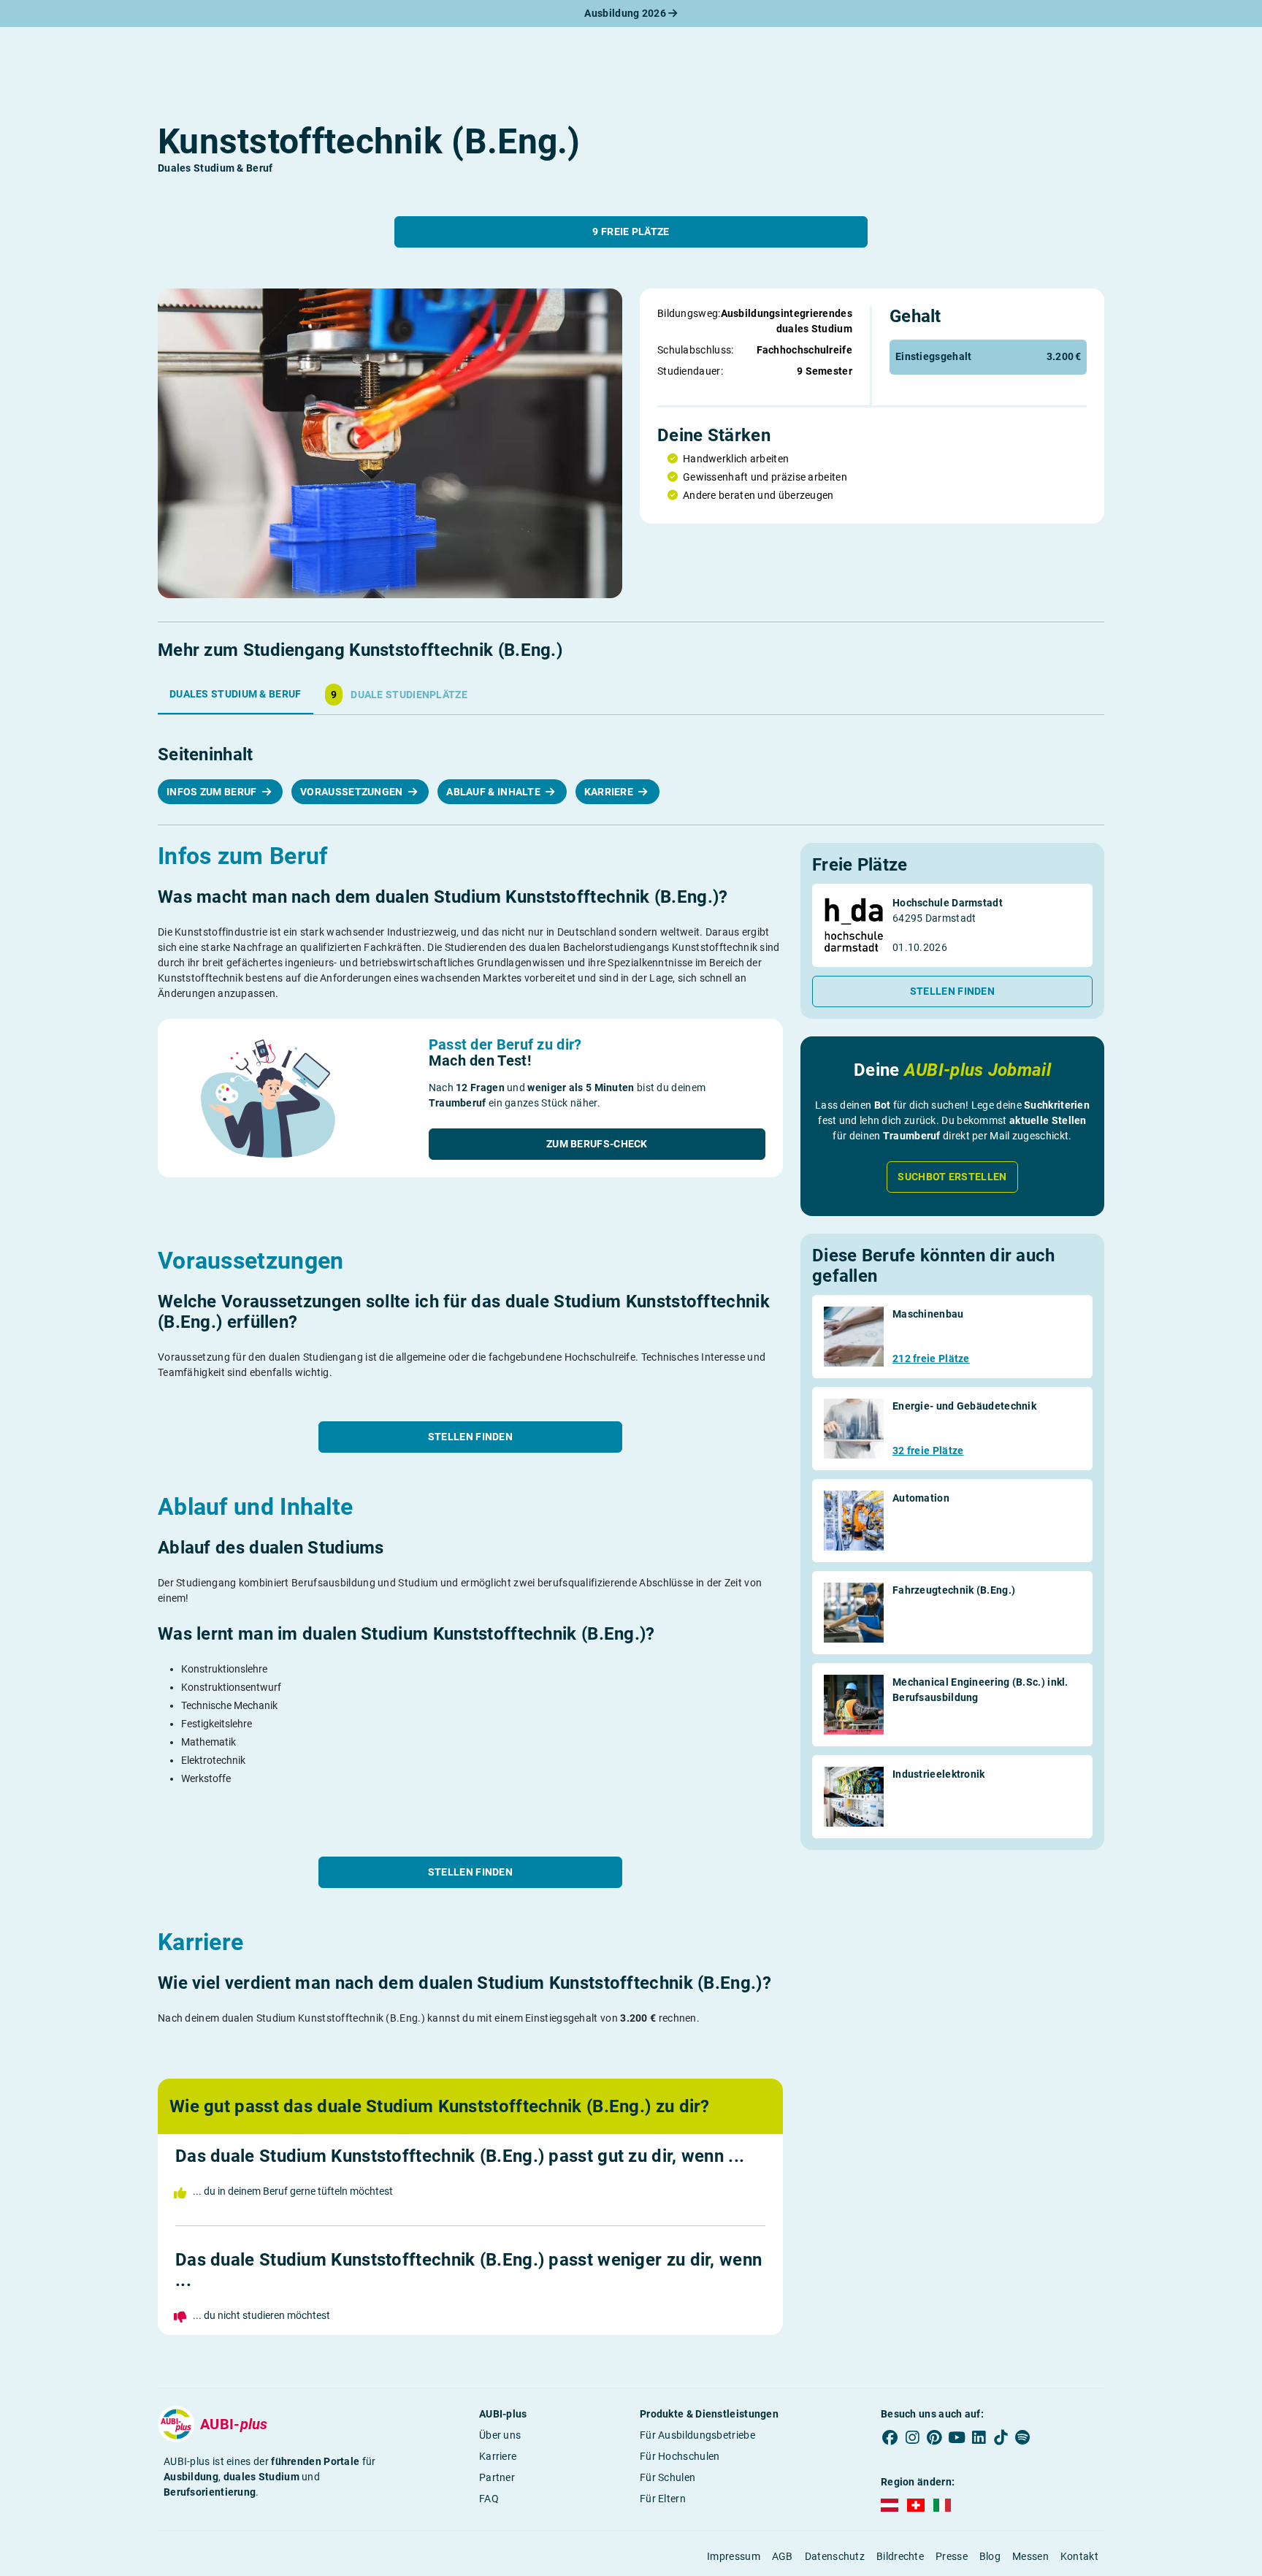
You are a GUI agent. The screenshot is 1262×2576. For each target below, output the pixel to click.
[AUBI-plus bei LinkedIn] (979, 2438)
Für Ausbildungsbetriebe (697, 2435)
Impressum (734, 2556)
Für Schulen (668, 2477)
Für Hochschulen (680, 2456)
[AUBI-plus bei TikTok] (1001, 2438)
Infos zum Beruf (213, 792)
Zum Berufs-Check (597, 1144)
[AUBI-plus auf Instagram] (912, 2438)
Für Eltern (663, 2499)
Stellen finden (470, 1437)
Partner (497, 2477)
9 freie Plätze (631, 232)
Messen (1030, 2556)
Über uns (500, 2435)
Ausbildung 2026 (626, 13)
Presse (952, 2556)
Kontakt (1079, 2556)
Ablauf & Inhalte (494, 792)
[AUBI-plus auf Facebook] (890, 2438)
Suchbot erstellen (952, 1177)
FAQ (489, 2499)
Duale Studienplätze (399, 695)
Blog (990, 2556)
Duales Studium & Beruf (236, 694)
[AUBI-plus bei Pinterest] (935, 2438)
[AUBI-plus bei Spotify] (1023, 2438)
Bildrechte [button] (900, 2556)
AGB (783, 2556)
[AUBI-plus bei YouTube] (957, 2438)
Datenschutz (835, 2556)
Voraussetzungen (353, 792)
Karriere (610, 792)
